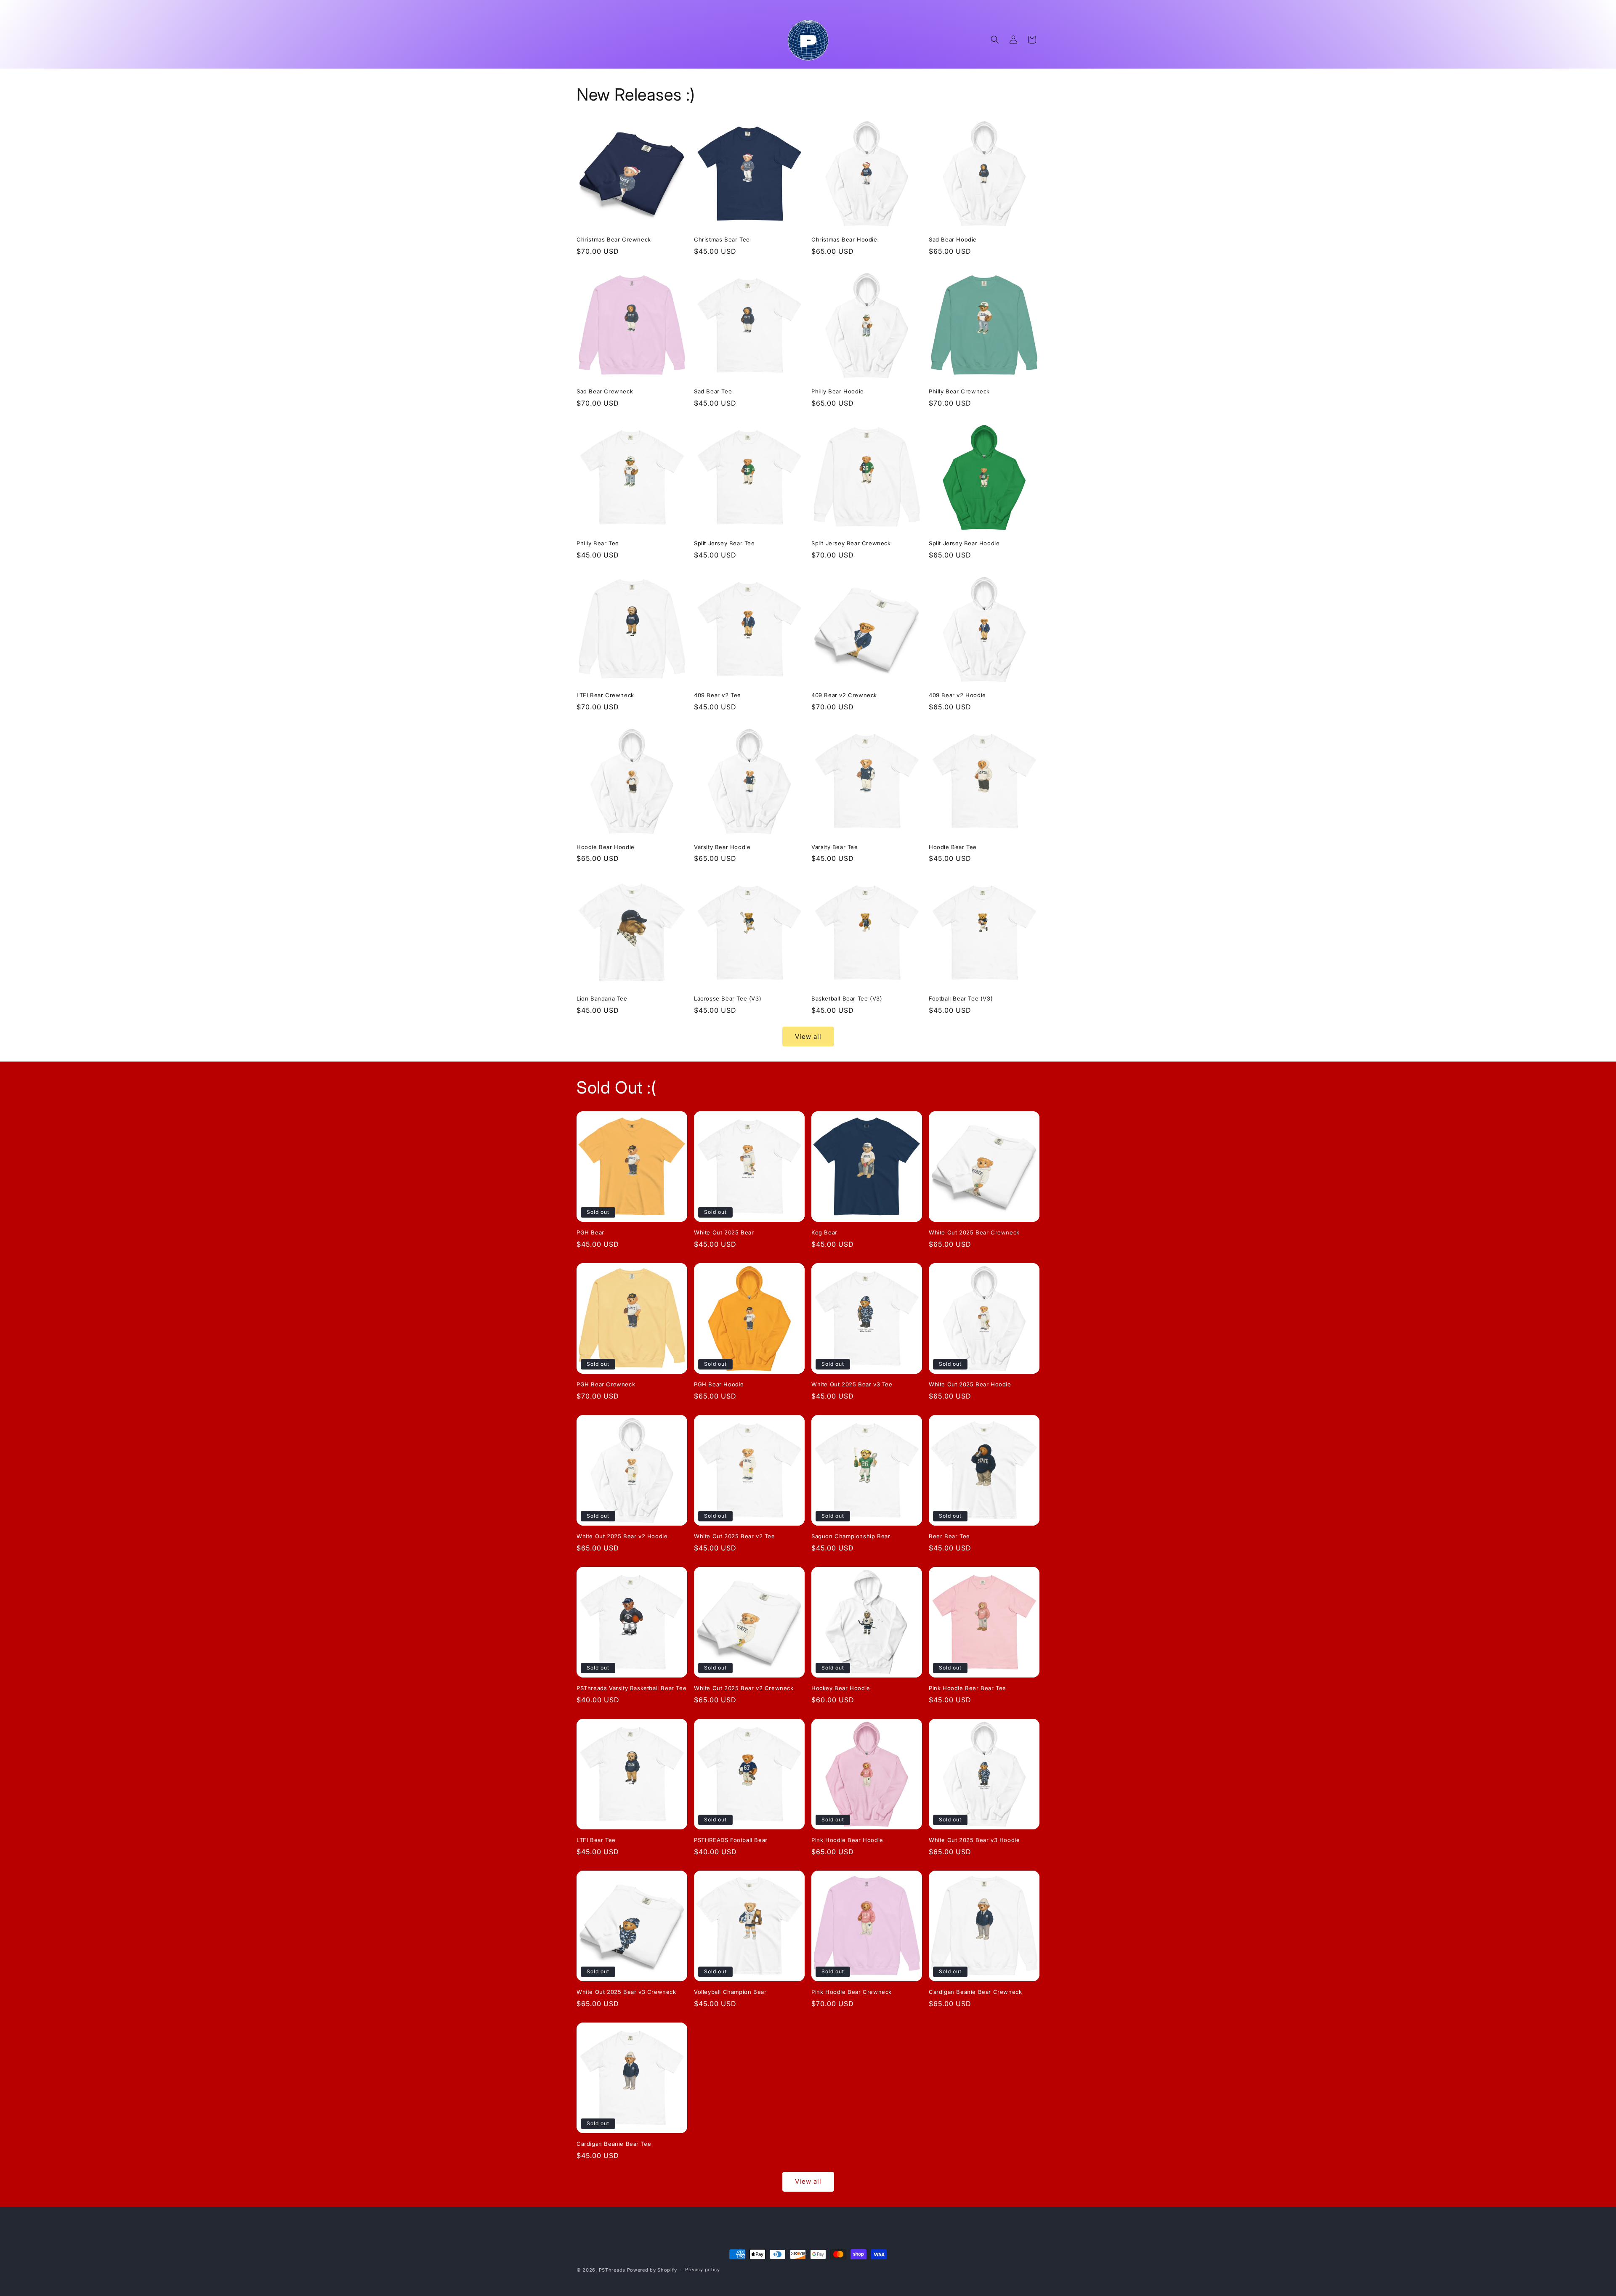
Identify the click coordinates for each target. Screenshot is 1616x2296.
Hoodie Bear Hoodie (606, 847)
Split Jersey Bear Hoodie (964, 543)
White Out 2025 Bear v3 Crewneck (626, 1992)
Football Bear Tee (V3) (961, 998)
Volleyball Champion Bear (730, 1992)
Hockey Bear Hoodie (841, 1688)
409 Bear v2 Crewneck (844, 695)
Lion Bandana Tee (602, 998)
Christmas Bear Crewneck (614, 239)
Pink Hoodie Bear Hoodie (847, 1840)
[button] (995, 40)
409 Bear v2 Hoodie (957, 695)
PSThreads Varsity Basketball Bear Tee (631, 1688)
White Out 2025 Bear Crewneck (974, 1232)
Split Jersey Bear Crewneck (851, 543)
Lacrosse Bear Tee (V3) (728, 998)
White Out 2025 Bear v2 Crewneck (744, 1688)
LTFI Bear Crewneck (605, 695)
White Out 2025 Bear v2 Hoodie (622, 1536)
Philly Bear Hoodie (838, 391)
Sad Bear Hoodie (953, 239)
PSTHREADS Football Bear (731, 1840)
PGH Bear (590, 1232)
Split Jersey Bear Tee (724, 543)
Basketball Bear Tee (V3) (847, 998)
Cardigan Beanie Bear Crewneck (975, 1992)
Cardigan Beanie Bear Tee (614, 2144)
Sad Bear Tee (713, 391)
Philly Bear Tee (598, 543)
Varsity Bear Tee (835, 847)
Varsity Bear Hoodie (722, 847)
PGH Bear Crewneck (606, 1384)
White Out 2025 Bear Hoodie (970, 1384)
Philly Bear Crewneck (959, 391)
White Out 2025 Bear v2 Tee (735, 1536)
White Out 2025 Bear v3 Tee (852, 1384)
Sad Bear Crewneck (605, 391)
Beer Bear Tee (949, 1536)
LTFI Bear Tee (596, 1840)
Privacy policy (703, 2269)
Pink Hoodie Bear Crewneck (852, 1992)
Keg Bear (824, 1232)
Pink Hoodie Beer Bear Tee (967, 1688)
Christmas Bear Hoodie (844, 239)
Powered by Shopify (652, 2270)
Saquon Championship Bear (851, 1536)
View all (808, 1037)
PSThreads (612, 2270)
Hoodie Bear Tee (953, 847)
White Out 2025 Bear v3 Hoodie (974, 1840)
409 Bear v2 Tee (718, 695)
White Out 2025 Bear (724, 1232)
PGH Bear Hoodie (719, 1384)
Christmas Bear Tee (722, 239)
